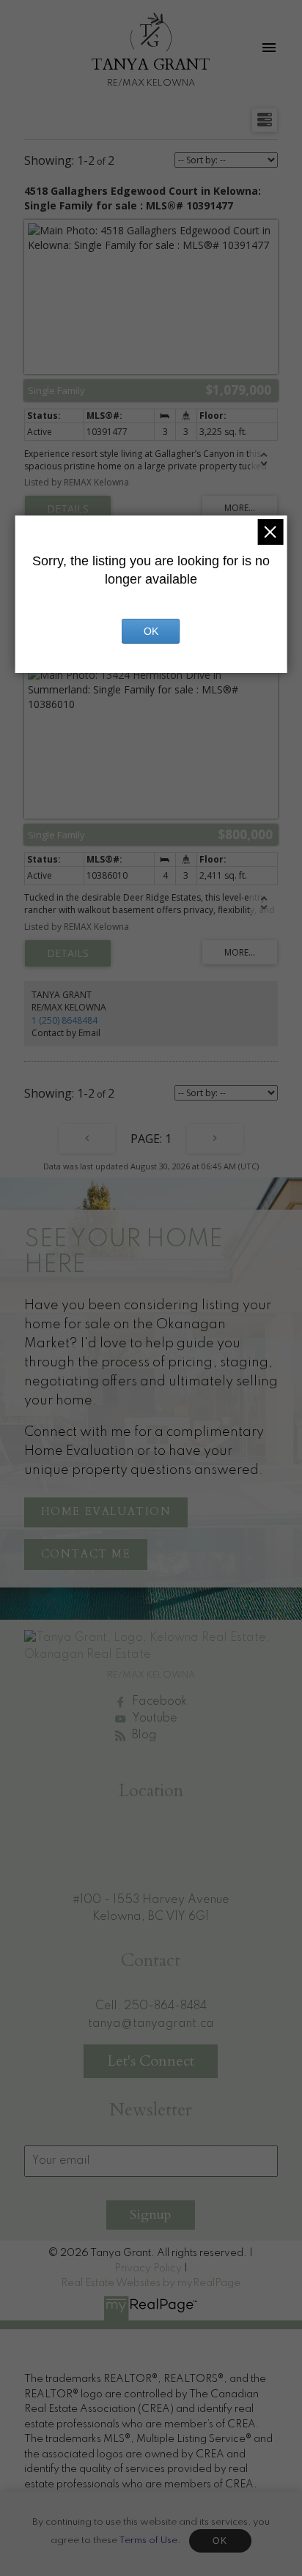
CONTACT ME (86, 1555)
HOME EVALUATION (106, 1512)
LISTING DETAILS (68, 509)
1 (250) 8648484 (65, 1020)
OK (220, 2541)
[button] (106, 1513)
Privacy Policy (148, 2268)
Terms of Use (148, 2540)
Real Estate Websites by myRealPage (151, 2283)
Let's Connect (151, 2061)
